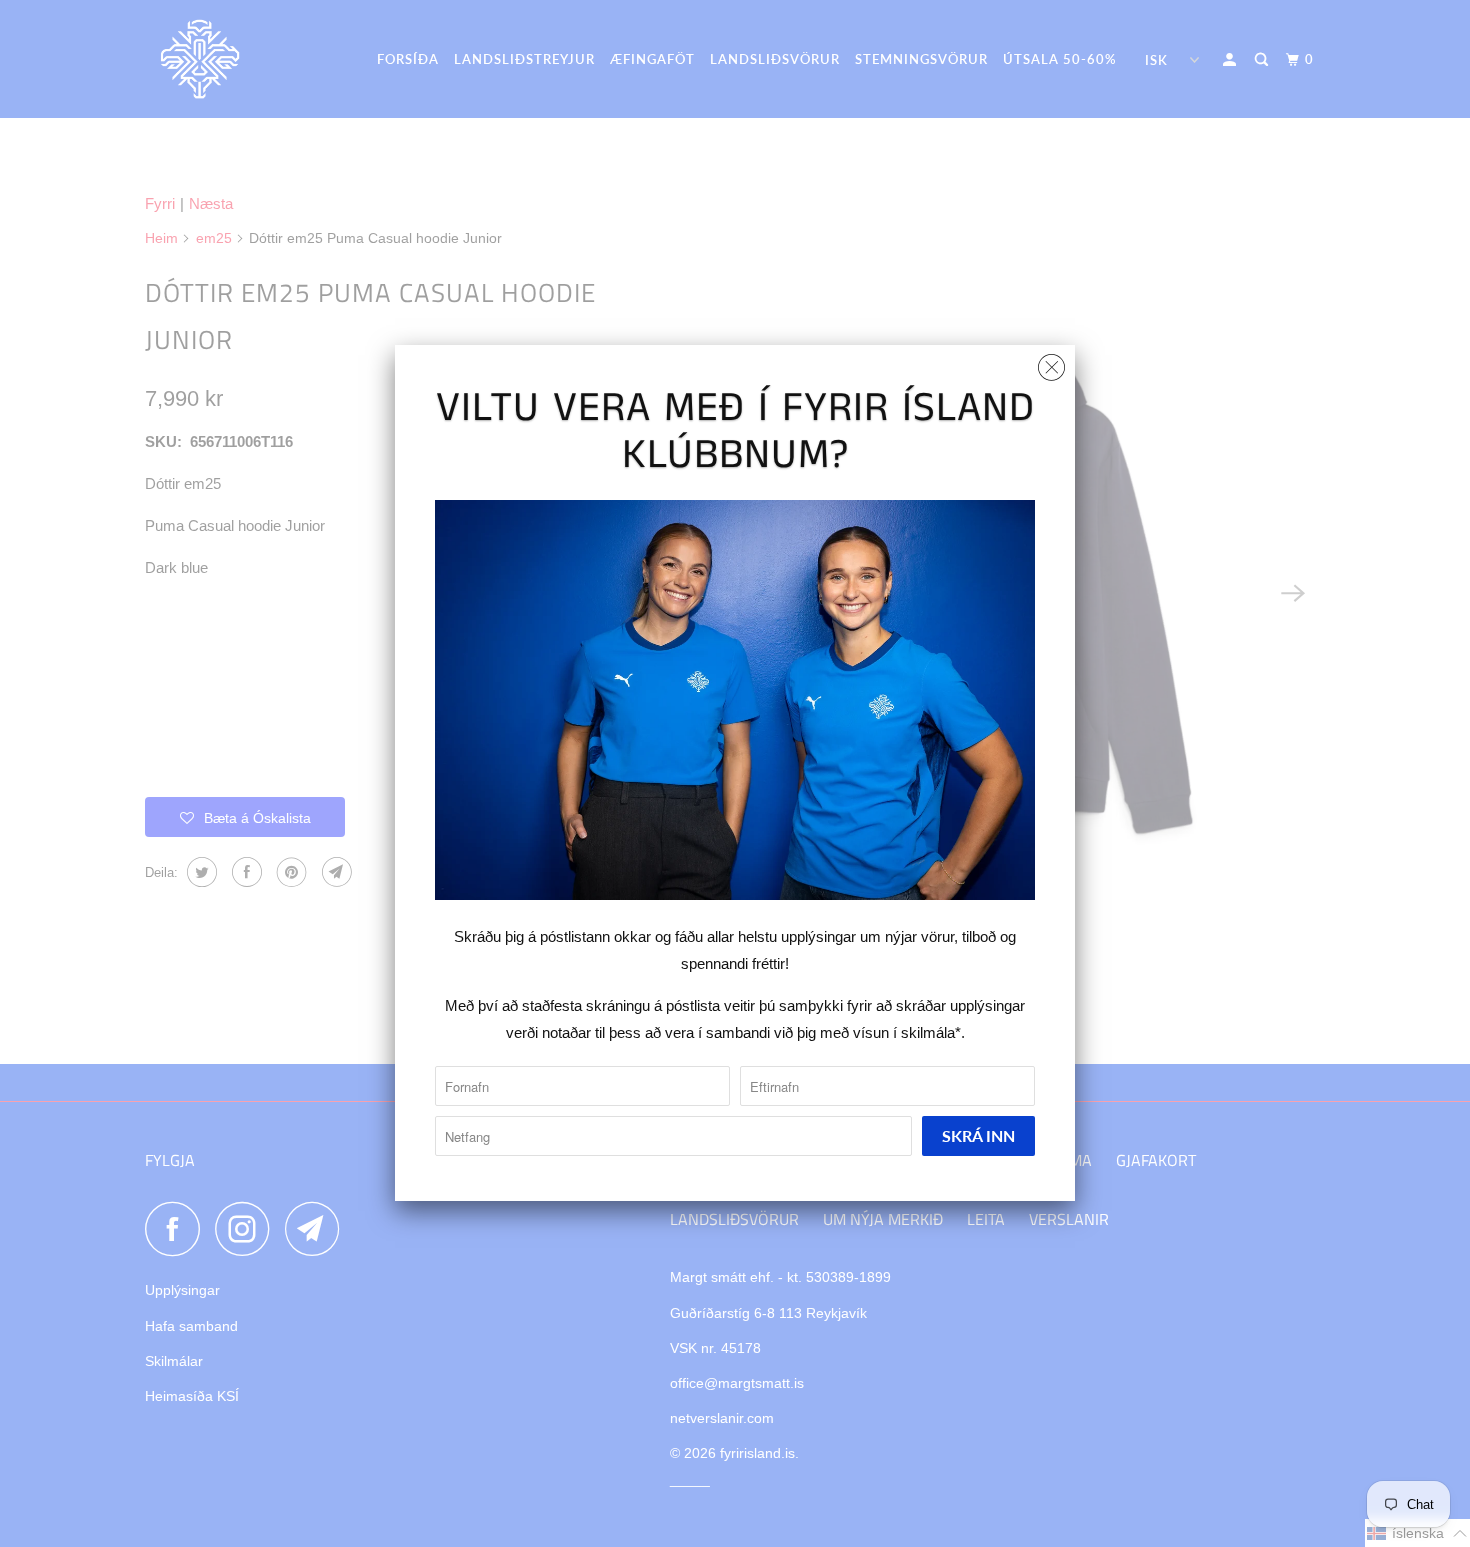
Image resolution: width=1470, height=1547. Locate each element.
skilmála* (931, 1032)
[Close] (1051, 362)
